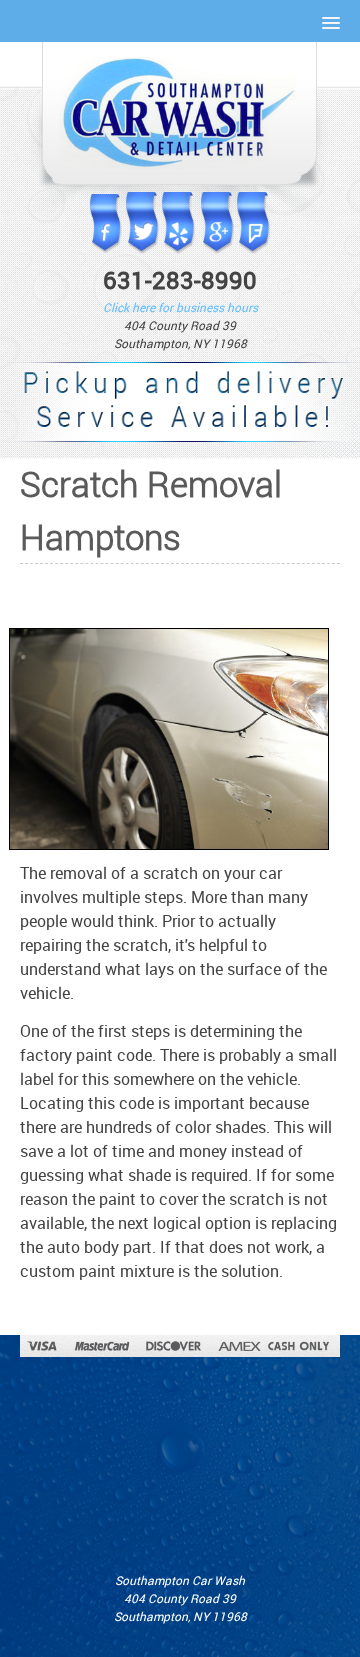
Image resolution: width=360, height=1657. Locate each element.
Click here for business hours (180, 307)
